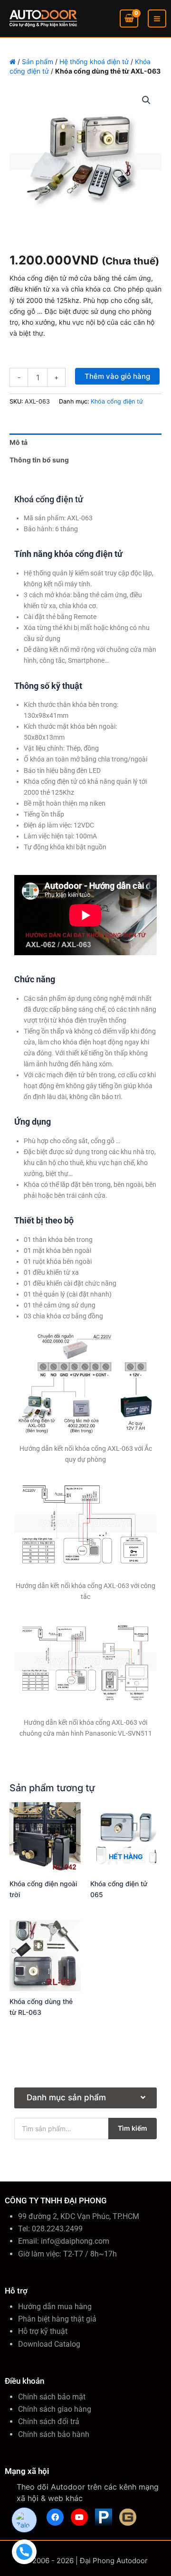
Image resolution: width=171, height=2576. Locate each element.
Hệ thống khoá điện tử (94, 61)
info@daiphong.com (75, 2241)
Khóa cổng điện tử (117, 401)
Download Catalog (49, 2344)
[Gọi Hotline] (24, 2552)
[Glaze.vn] (128, 2517)
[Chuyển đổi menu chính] (157, 19)
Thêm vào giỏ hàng (117, 376)
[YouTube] (79, 2517)
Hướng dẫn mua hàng (55, 2307)
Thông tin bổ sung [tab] (39, 460)
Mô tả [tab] (19, 442)
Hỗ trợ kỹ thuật (43, 2331)
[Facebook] (55, 2517)
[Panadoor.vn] (104, 2517)
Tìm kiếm (133, 2128)
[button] (146, 100)
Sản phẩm (38, 61)
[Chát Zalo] (24, 2520)
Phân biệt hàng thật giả (57, 2319)
